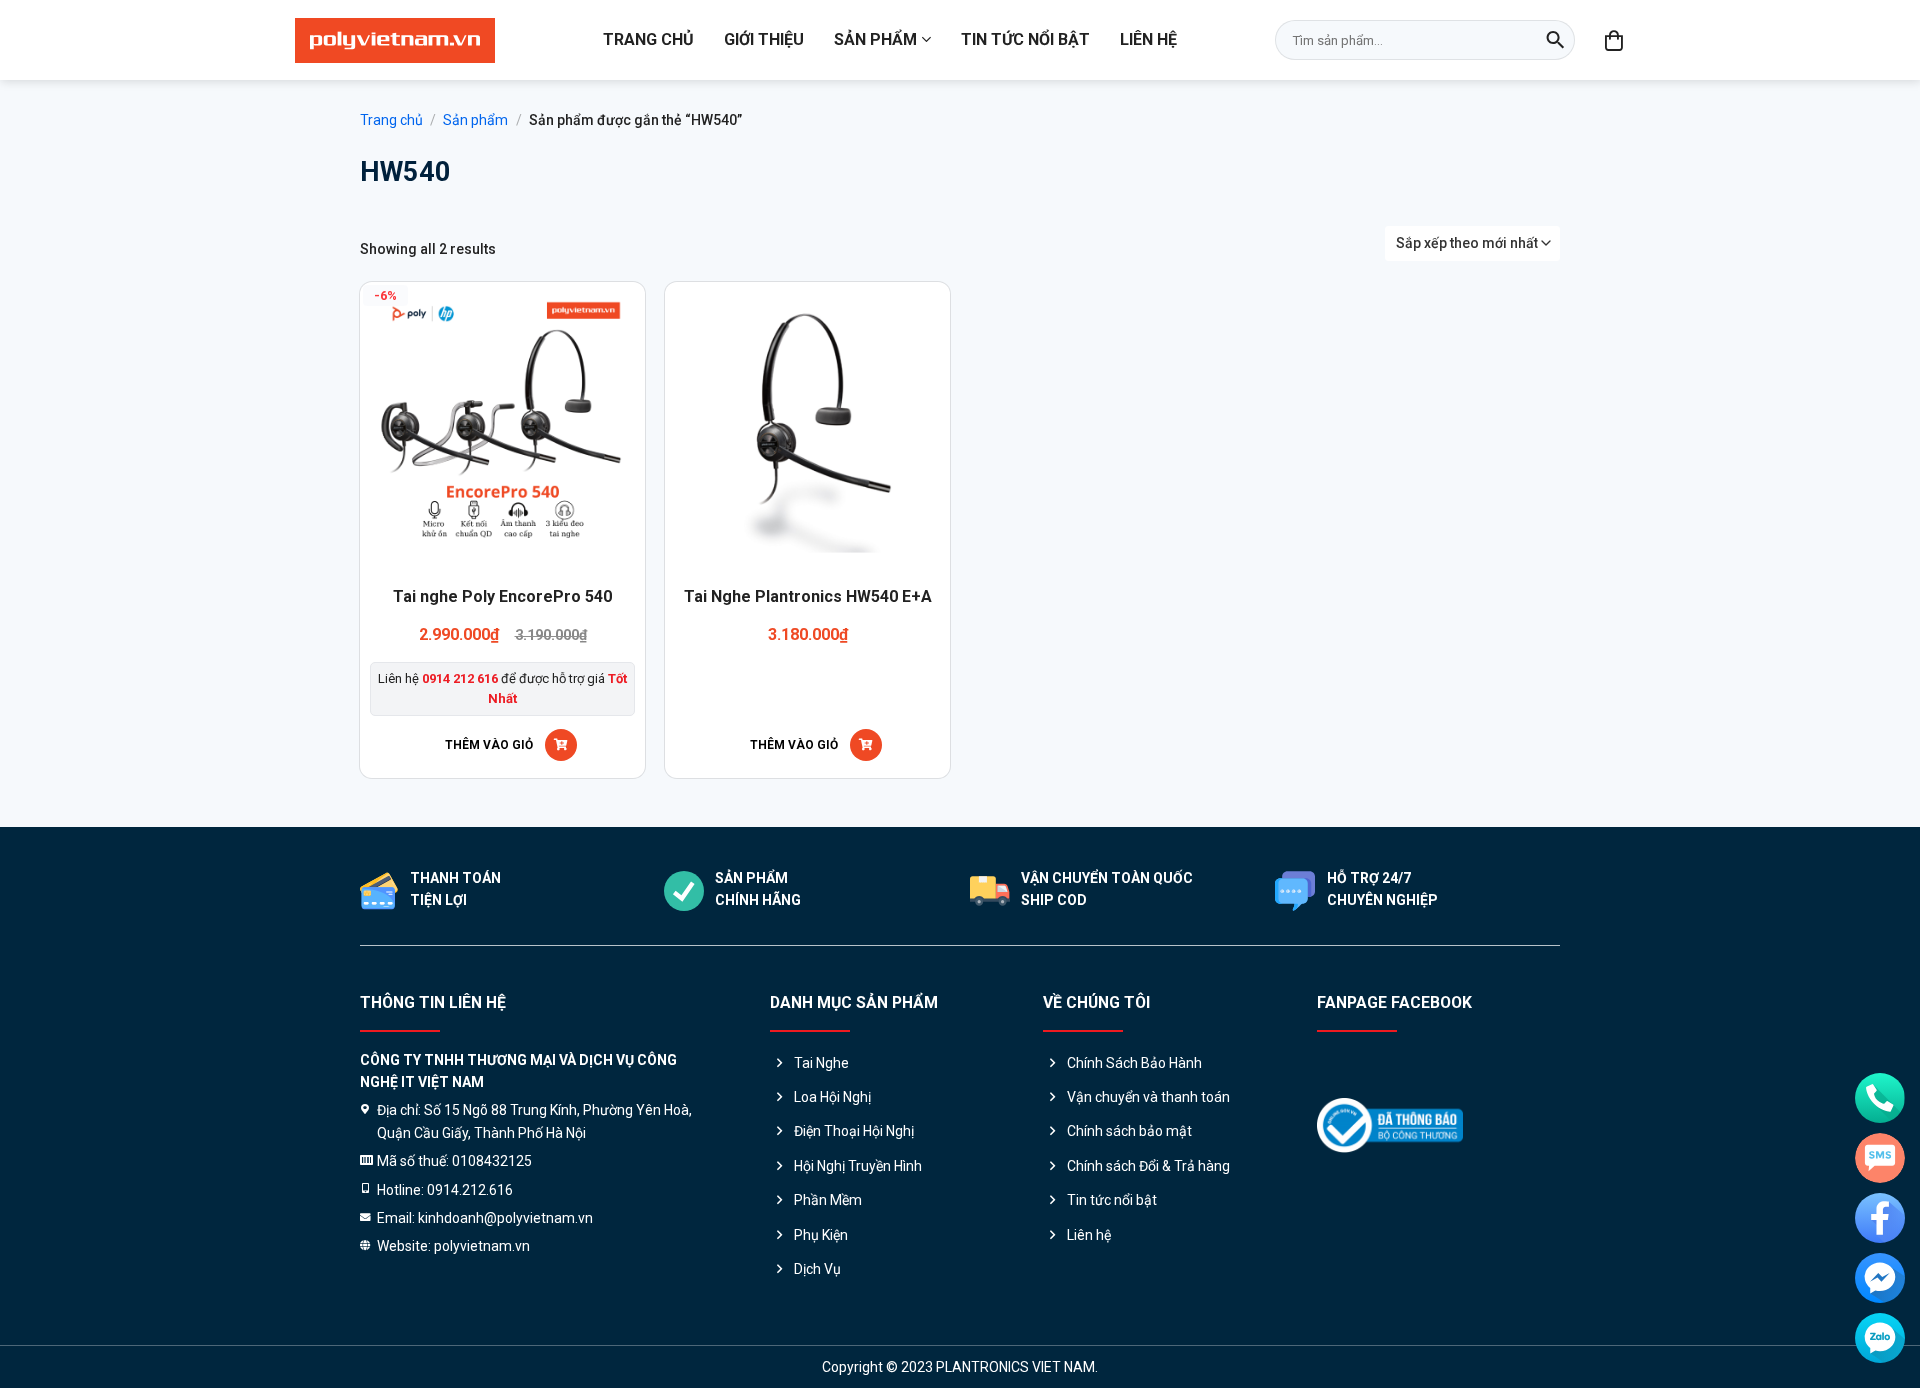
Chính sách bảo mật (1129, 1131)
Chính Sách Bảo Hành (1134, 1063)
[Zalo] (1880, 1338)
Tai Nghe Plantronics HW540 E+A (808, 596)
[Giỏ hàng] (1615, 40)
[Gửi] (1555, 40)
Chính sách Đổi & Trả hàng (1148, 1166)
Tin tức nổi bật (1025, 39)
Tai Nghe (821, 1063)
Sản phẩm (875, 39)
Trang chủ (648, 39)
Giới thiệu (764, 39)
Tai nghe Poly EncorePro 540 (502, 596)
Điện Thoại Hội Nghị (854, 1131)
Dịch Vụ (817, 1269)
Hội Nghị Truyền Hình (858, 1166)
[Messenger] (1880, 1278)
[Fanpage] (1880, 1218)
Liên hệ (1148, 39)
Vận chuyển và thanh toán (1148, 1097)
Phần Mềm (828, 1200)
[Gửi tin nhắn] (1880, 1158)
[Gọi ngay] (1880, 1098)
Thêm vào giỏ (489, 745)
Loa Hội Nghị (832, 1097)
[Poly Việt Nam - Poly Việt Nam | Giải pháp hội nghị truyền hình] (395, 40)
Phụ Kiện (821, 1235)
